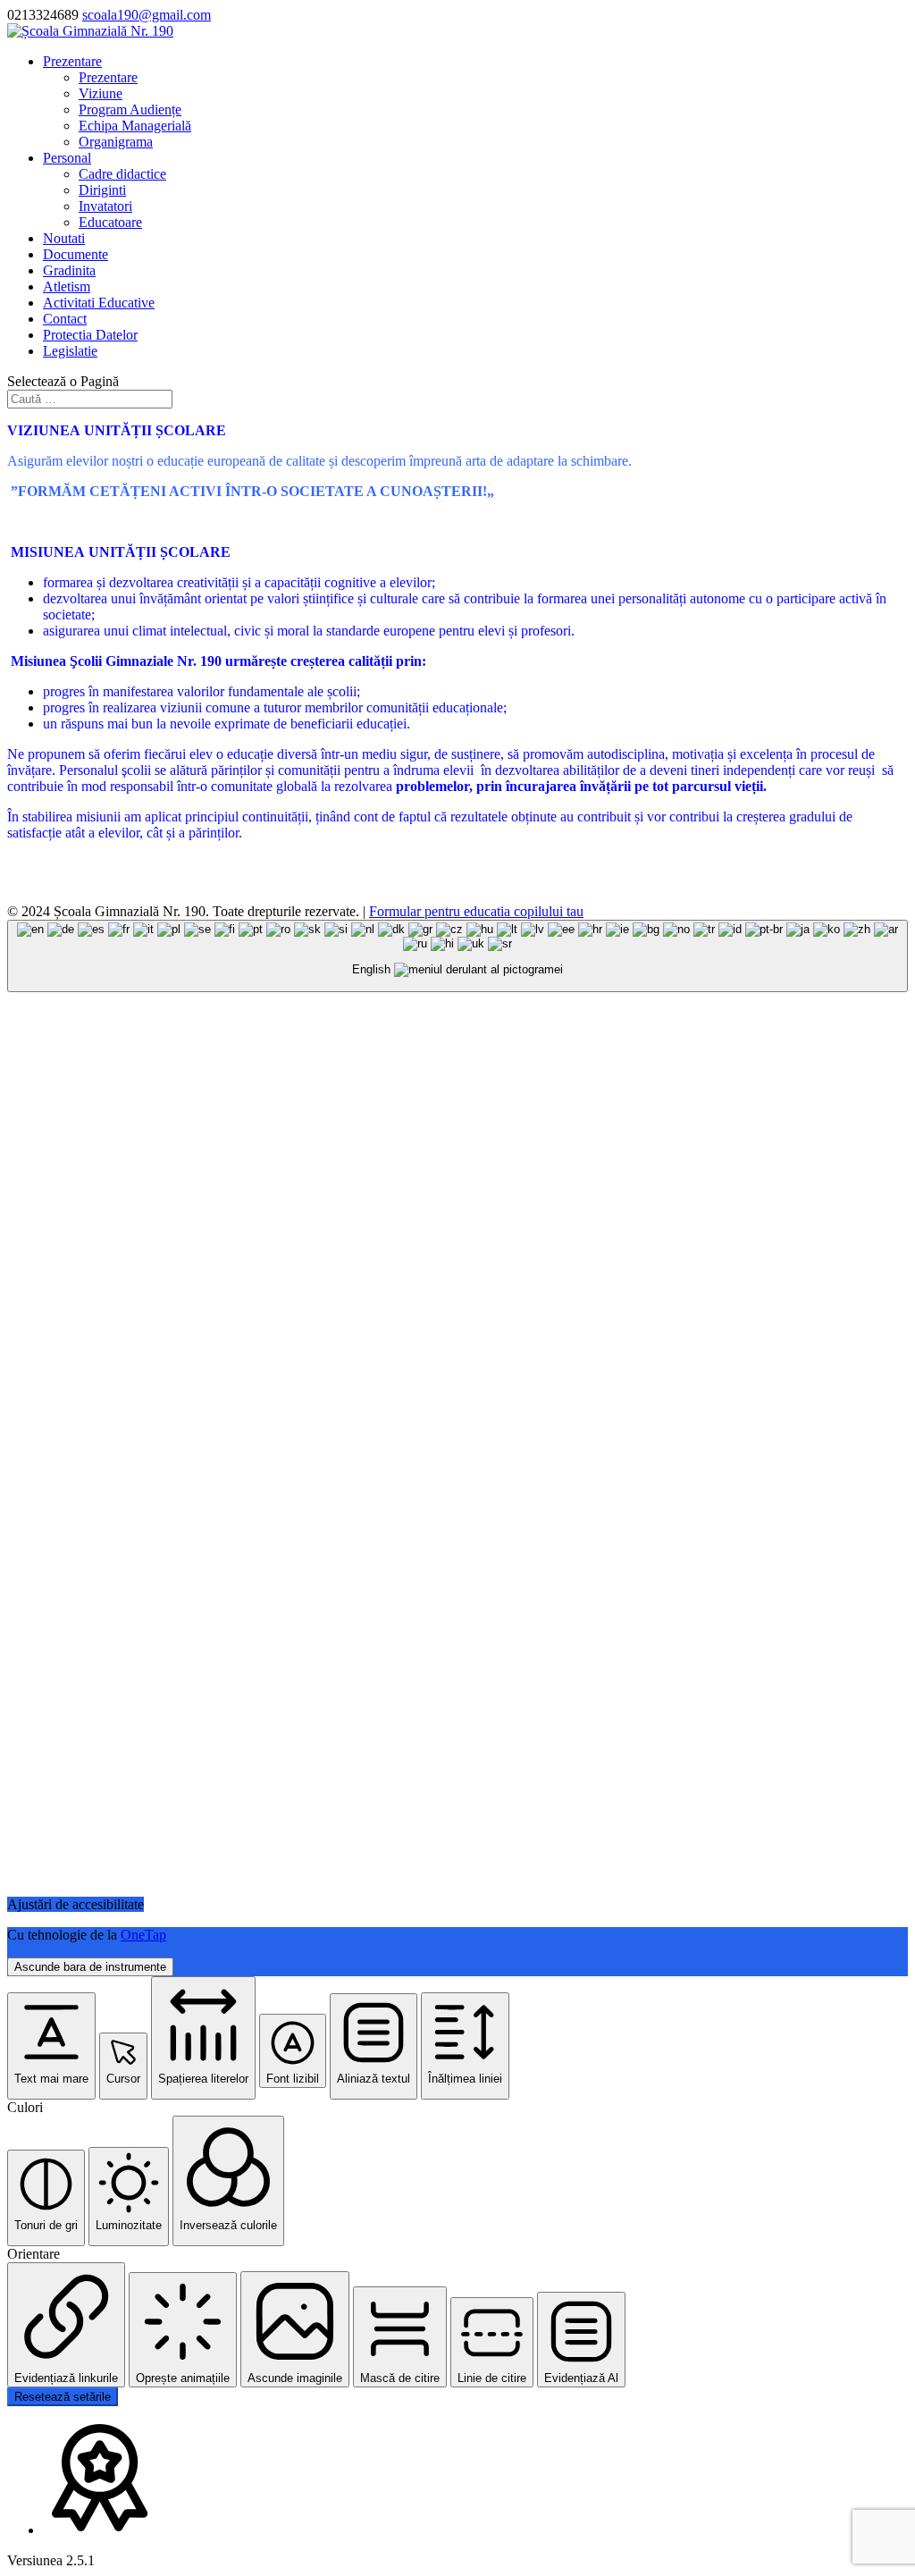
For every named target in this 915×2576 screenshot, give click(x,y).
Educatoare (110, 222)
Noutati (64, 238)
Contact (65, 319)
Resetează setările (63, 2397)
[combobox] (457, 956)
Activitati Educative (99, 303)
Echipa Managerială (135, 126)
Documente (76, 254)
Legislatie (70, 351)
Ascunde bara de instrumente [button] (90, 1967)
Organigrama (116, 142)
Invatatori (105, 206)
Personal (67, 158)
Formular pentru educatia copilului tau (476, 911)
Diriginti (102, 190)
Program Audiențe (130, 109)
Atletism (67, 286)
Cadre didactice (122, 174)
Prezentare (72, 61)
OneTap (143, 1935)
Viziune (101, 93)
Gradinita (69, 270)
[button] (51, 2046)
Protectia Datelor (90, 335)
